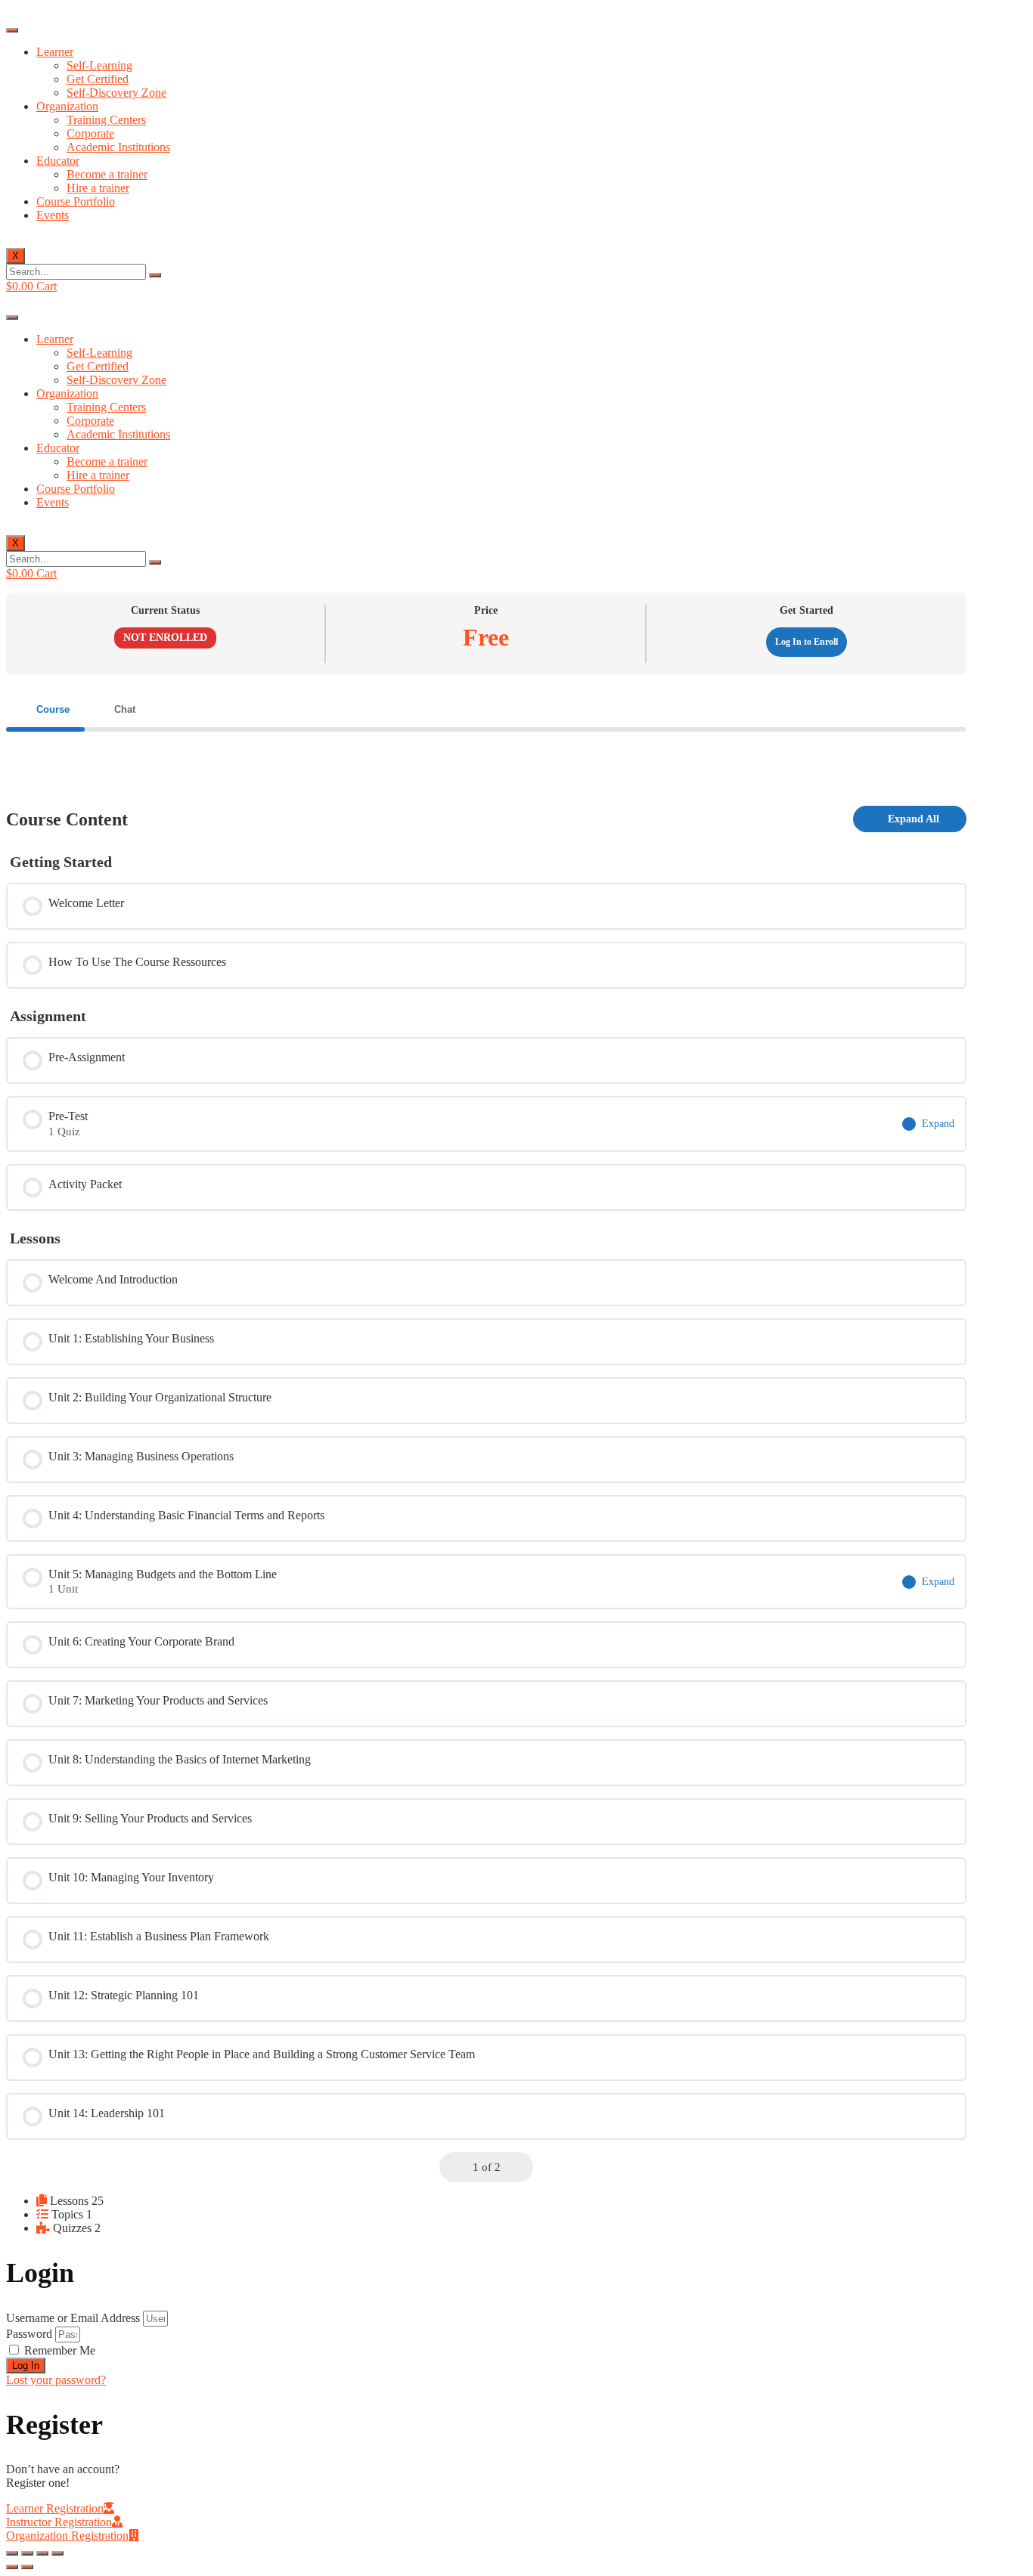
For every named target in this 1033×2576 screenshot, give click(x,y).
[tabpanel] (486, 756)
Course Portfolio (76, 201)
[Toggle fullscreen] (42, 2553)
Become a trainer (107, 174)
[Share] (27, 2553)
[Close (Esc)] (12, 2553)
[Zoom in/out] (57, 2553)
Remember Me (58, 2350)
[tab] (45, 709)
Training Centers (106, 120)
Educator (58, 161)
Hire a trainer (98, 188)
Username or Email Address (73, 2318)
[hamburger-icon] (12, 30)
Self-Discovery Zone (116, 93)
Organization (67, 106)
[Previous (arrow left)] (12, 2567)
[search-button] (155, 275)
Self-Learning (99, 65)
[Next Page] (518, 2167)
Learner (55, 52)
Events (53, 215)
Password (29, 2334)
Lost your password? (56, 2380)
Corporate (90, 133)
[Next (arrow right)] (27, 2567)
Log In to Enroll (807, 642)
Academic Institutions (118, 147)
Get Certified (98, 79)
